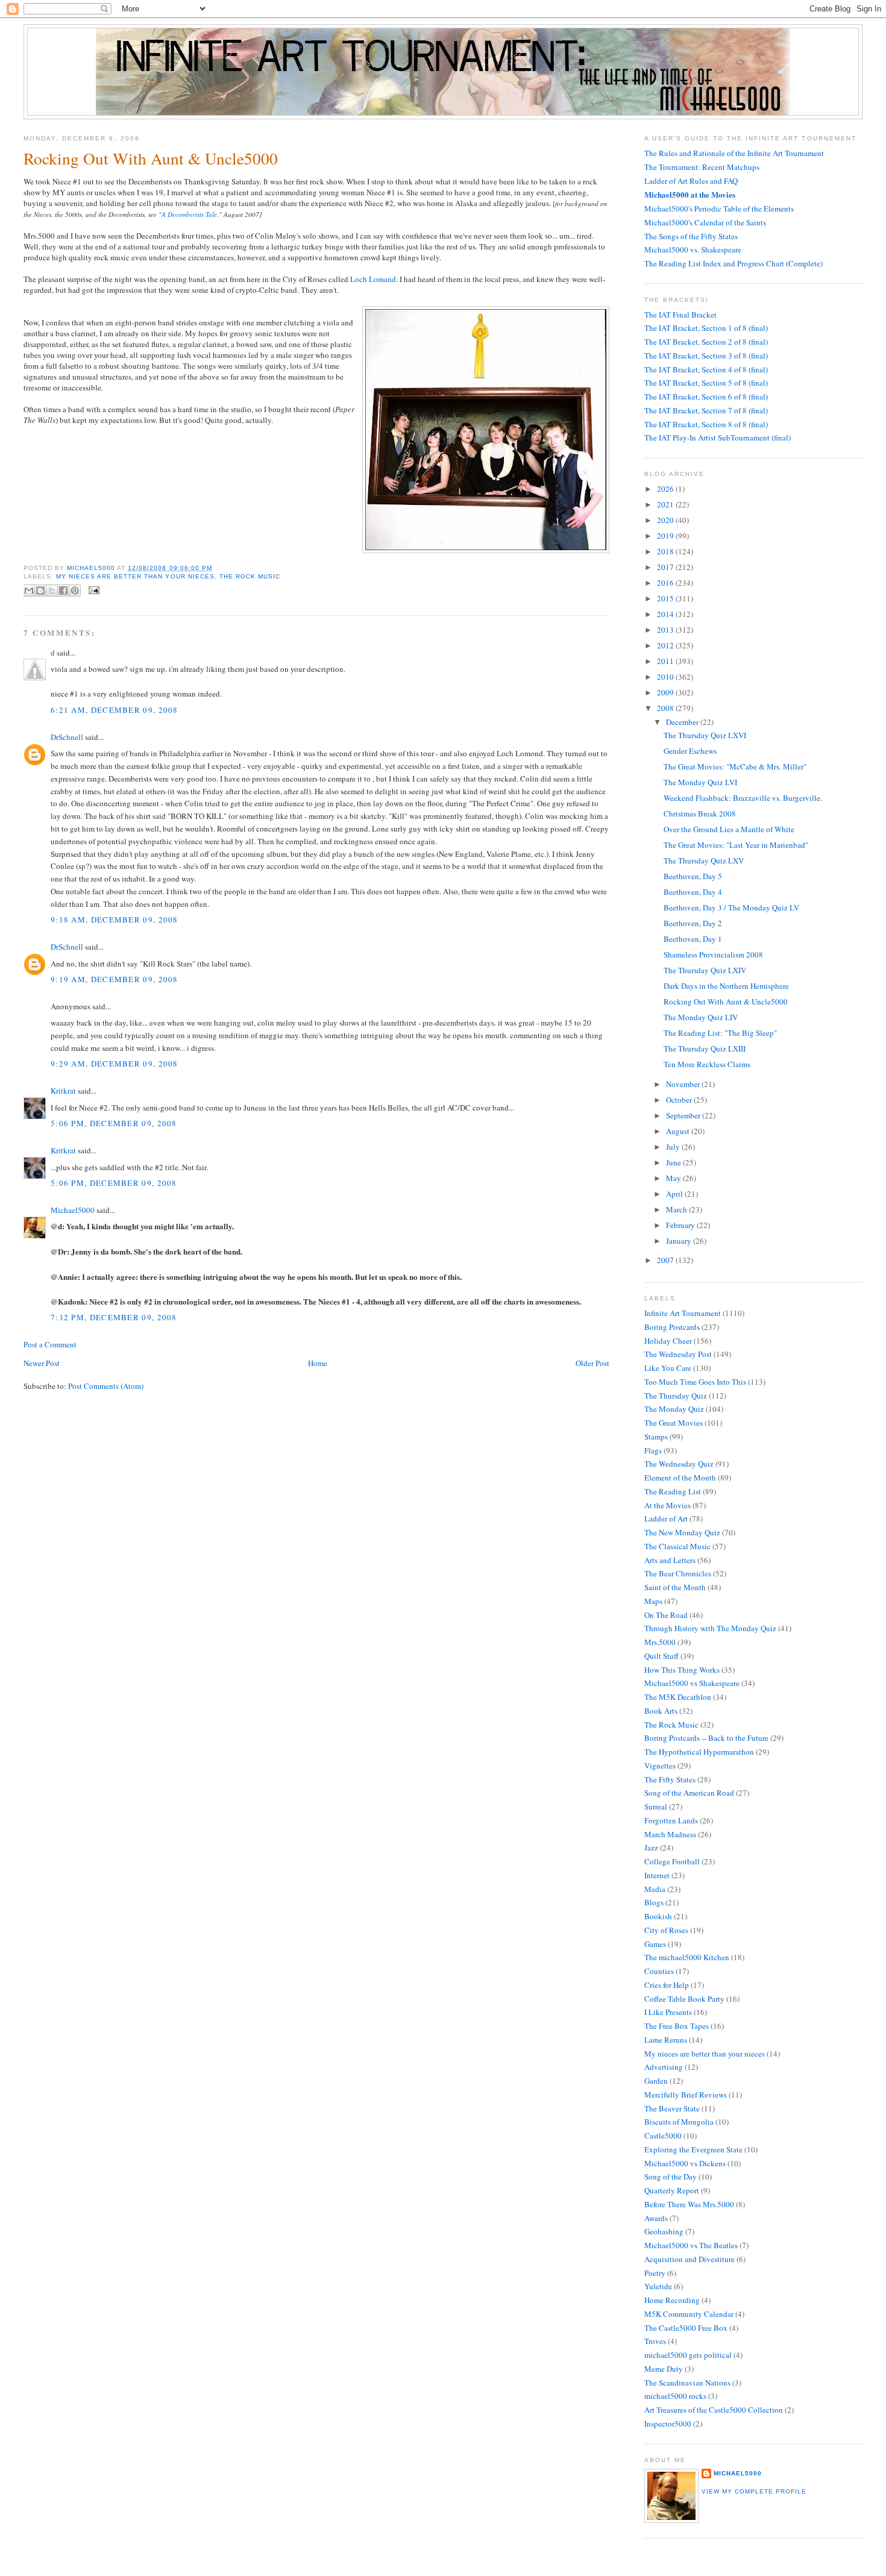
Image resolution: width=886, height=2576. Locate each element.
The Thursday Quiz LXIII (705, 1048)
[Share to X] (52, 591)
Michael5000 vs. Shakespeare (693, 249)
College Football (672, 1861)
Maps (653, 1601)
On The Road (666, 1615)
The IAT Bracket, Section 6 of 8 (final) (706, 396)
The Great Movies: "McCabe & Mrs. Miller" (735, 766)
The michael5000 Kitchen (687, 1957)
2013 (666, 630)
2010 (666, 677)
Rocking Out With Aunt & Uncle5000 (726, 1001)
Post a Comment (50, 1344)
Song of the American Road (689, 1793)
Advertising (664, 2067)
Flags (653, 1450)
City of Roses (666, 1930)
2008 (666, 708)
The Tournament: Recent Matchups (702, 167)
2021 (666, 504)
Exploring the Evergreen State (693, 2149)
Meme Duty (664, 2369)
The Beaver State (672, 2108)
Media (655, 1889)
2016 (666, 583)
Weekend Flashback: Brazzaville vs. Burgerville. (743, 798)
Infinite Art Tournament (683, 1313)
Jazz (651, 1847)
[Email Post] (93, 590)
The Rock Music (250, 576)
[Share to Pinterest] (75, 591)
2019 (666, 536)
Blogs (654, 1902)
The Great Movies (674, 1423)
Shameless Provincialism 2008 (713, 954)
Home (318, 1363)
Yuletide (658, 2286)
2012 (666, 645)
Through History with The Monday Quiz (710, 1628)
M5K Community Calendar (689, 2314)
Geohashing (664, 2231)
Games (655, 1944)
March (677, 1209)
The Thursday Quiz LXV (704, 860)
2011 (666, 661)
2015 (666, 598)
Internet (657, 1875)
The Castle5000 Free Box (686, 2328)
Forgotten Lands (671, 1820)
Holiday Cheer (668, 1341)
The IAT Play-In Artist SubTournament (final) (718, 437)
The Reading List (673, 1491)
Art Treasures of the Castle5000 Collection (714, 2410)
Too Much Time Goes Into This (695, 1382)
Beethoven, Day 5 (693, 876)
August (679, 1131)
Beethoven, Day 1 (693, 939)
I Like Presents (668, 2012)
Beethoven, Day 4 (693, 892)
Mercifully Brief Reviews (686, 2095)
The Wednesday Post (678, 1354)
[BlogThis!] (40, 591)
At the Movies (668, 1505)
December (683, 722)
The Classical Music (677, 1546)
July (674, 1147)
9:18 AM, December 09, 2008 (115, 920)
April (675, 1194)
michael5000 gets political (688, 2355)
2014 (666, 614)
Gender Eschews (690, 751)
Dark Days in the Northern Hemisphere (726, 986)
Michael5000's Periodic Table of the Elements (719, 208)
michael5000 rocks (675, 2396)
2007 (666, 1260)
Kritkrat (63, 1091)
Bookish (658, 1916)
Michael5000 (92, 568)
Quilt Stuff (661, 1656)
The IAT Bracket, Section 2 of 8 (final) (706, 342)
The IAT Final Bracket (680, 315)
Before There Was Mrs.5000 (689, 2204)
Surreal (656, 1807)
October (680, 1100)
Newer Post (42, 1363)
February (681, 1225)
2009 (666, 692)
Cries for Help (667, 1985)
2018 (666, 551)
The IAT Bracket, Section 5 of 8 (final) (706, 383)
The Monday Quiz (674, 1409)
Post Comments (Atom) (106, 1386)
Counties (659, 1971)
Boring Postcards (672, 1327)
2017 (666, 567)
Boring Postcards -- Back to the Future (706, 1738)
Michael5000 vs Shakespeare (692, 1683)
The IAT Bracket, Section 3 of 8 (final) (706, 356)
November (684, 1084)
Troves (655, 2341)
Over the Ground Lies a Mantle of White (729, 829)
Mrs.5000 (660, 1642)
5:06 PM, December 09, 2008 (114, 1123)
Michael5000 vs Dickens (685, 2163)
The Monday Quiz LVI (700, 782)
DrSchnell (67, 737)
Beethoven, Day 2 (693, 923)
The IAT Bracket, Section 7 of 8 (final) (706, 410)
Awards (656, 2218)
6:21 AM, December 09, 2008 (115, 710)
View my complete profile (754, 2491)
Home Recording (672, 2300)
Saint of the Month (675, 1587)
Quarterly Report (672, 2190)
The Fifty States (670, 1779)
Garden (656, 2081)
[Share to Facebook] (63, 591)
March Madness (670, 1834)
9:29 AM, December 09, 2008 (115, 1064)
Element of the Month (680, 1478)
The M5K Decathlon (678, 1697)
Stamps (656, 1437)
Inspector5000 (668, 2424)
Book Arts (661, 1711)
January (680, 1241)
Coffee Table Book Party (684, 1999)
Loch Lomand (373, 279)
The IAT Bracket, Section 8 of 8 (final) (706, 424)
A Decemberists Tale (189, 214)
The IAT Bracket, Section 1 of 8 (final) (706, 328)
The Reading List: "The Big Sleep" (720, 1033)
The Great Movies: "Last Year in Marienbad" (736, 845)
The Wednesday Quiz (679, 1464)
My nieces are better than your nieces (135, 576)
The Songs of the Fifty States (691, 236)
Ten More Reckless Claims (707, 1064)
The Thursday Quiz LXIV (705, 970)
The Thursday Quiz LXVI (705, 735)
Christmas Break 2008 (700, 813)
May (674, 1178)
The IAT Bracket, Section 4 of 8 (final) (706, 369)
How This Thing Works (682, 1670)
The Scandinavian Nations (687, 2383)
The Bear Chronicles (678, 1573)
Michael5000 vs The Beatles (691, 2245)
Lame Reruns (666, 2040)
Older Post (592, 1363)
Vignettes (660, 1766)
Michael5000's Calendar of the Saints (705, 222)
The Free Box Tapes (677, 2026)
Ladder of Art (666, 1518)
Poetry (655, 2273)
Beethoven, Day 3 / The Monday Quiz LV (731, 907)
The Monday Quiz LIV (701, 1017)
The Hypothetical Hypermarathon (699, 1752)
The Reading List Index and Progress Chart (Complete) (734, 263)
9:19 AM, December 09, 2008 (115, 979)
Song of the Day (671, 2176)
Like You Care (668, 1368)
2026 (666, 489)
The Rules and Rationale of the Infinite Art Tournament (734, 153)
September (684, 1115)
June (674, 1162)
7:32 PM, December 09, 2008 (114, 1317)
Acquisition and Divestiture (690, 2259)
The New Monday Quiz (682, 1532)
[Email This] (29, 591)
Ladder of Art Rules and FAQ (691, 181)
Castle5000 (663, 2136)
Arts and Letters (670, 1560)
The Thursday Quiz (676, 1396)
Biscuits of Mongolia (679, 2122)
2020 (666, 520)
